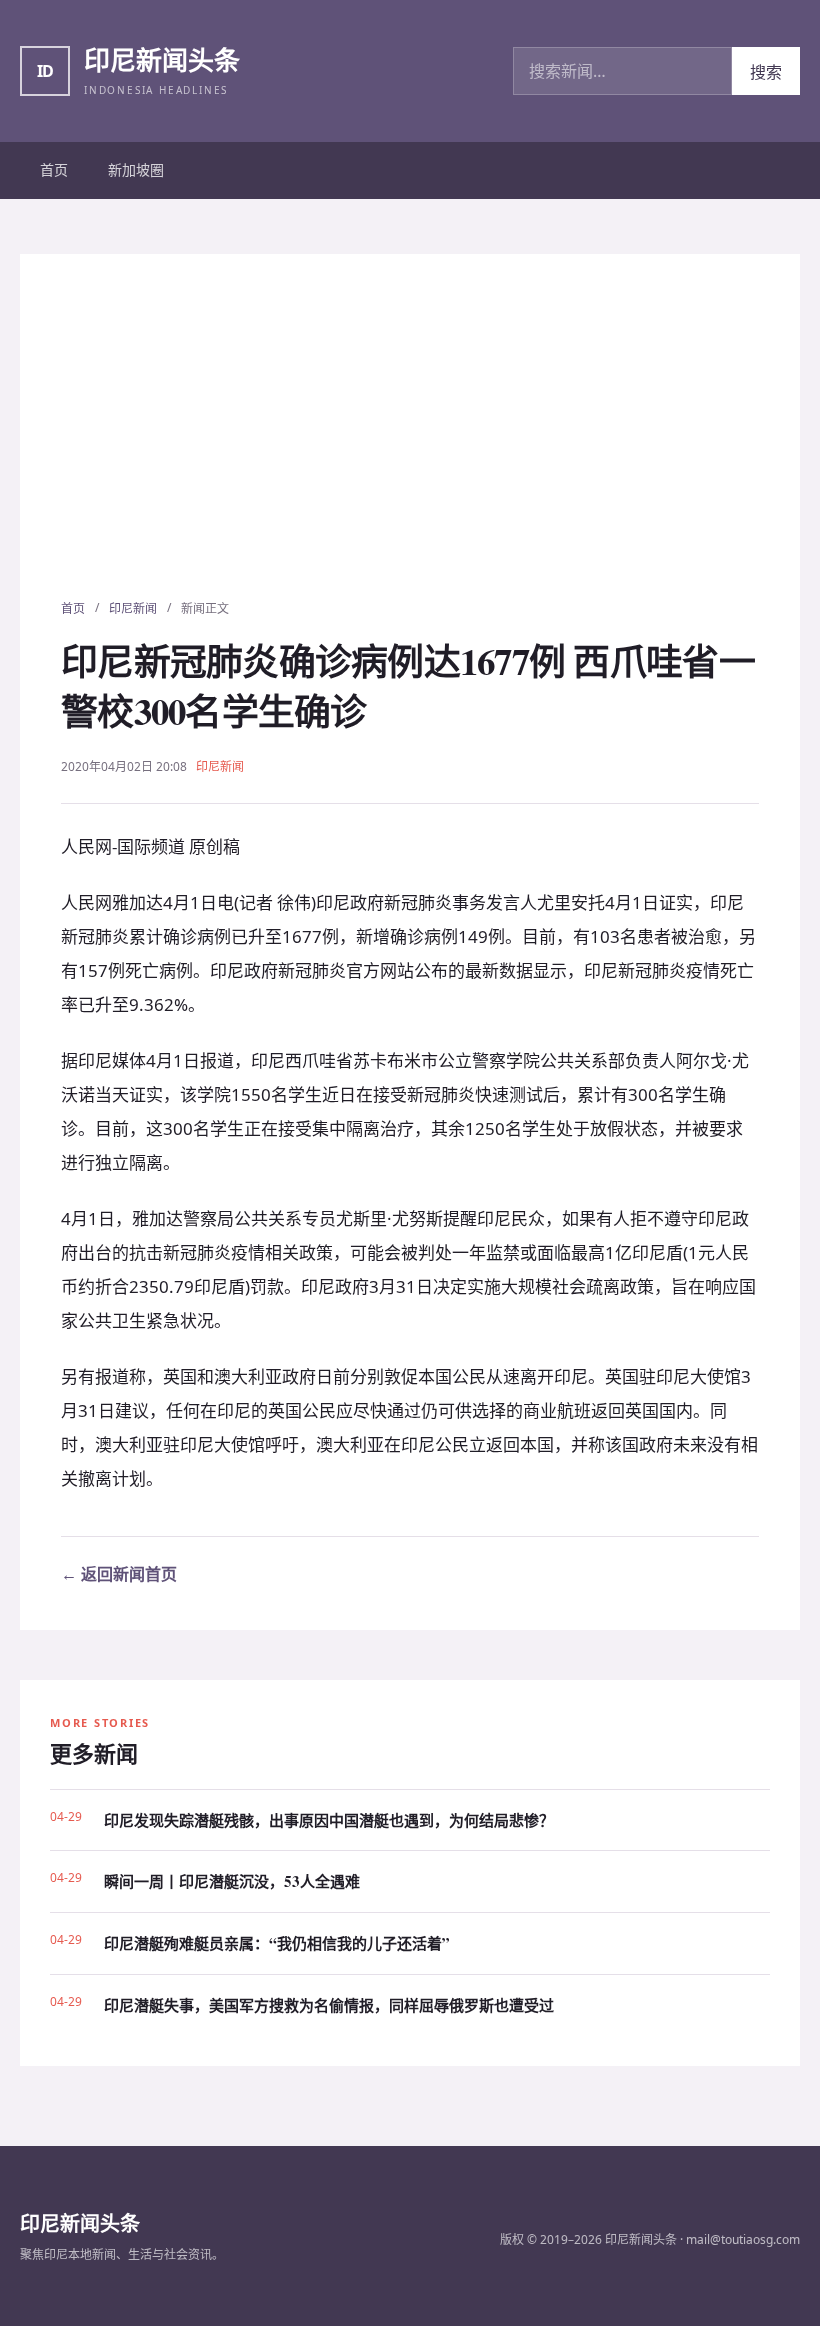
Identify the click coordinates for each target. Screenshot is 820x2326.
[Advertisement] (410, 449)
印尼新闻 (133, 608)
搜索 (766, 72)
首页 (54, 169)
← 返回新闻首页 (119, 1574)
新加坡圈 (136, 169)
